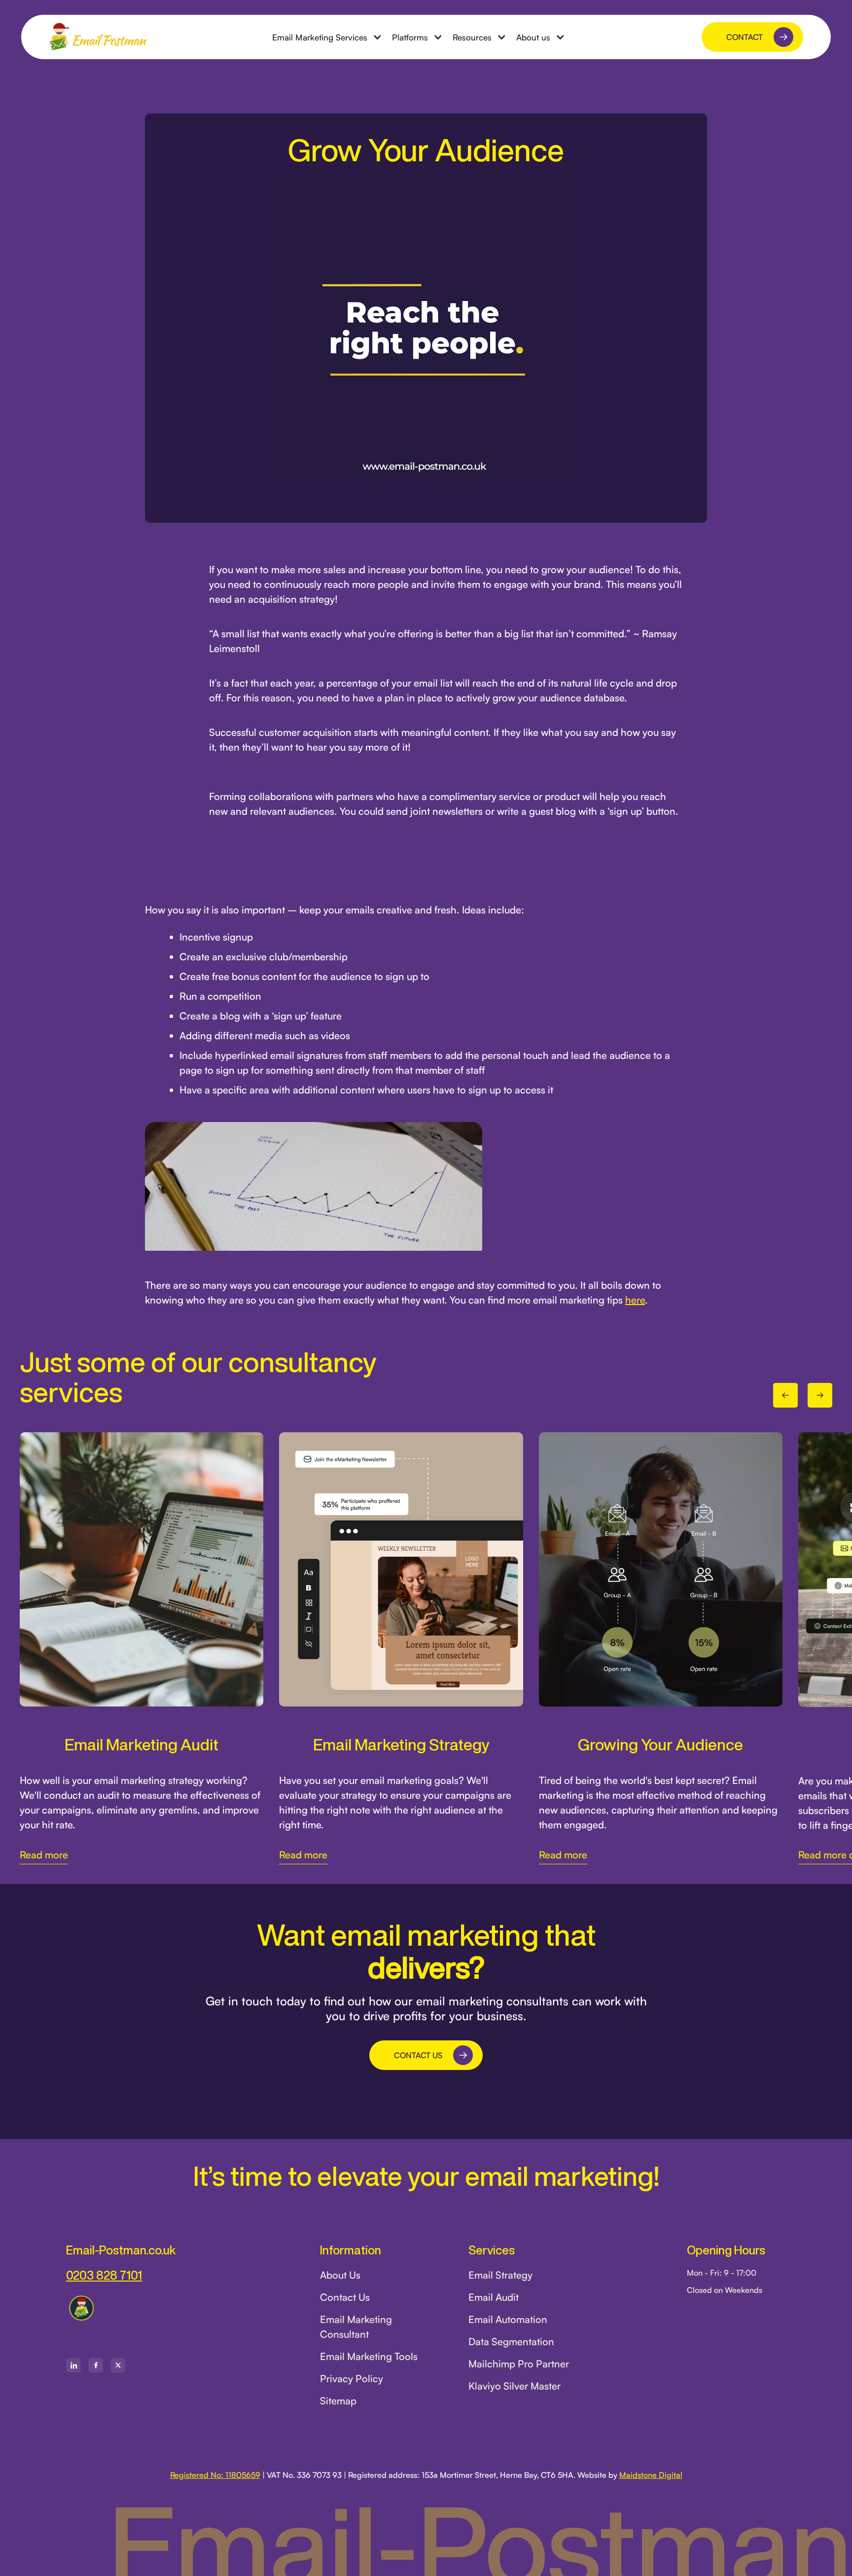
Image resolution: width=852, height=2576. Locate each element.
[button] (327, 37)
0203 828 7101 (104, 2275)
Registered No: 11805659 (215, 2475)
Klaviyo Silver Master (515, 2386)
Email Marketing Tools (369, 2356)
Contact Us (345, 2297)
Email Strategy (500, 2275)
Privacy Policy (352, 2378)
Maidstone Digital (651, 2475)
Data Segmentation (511, 2341)
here (635, 1300)
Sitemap (338, 2401)
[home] (98, 37)
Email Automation (508, 2319)
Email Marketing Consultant (356, 2327)
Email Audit (494, 2297)
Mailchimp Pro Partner (519, 2364)
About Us (340, 2275)
